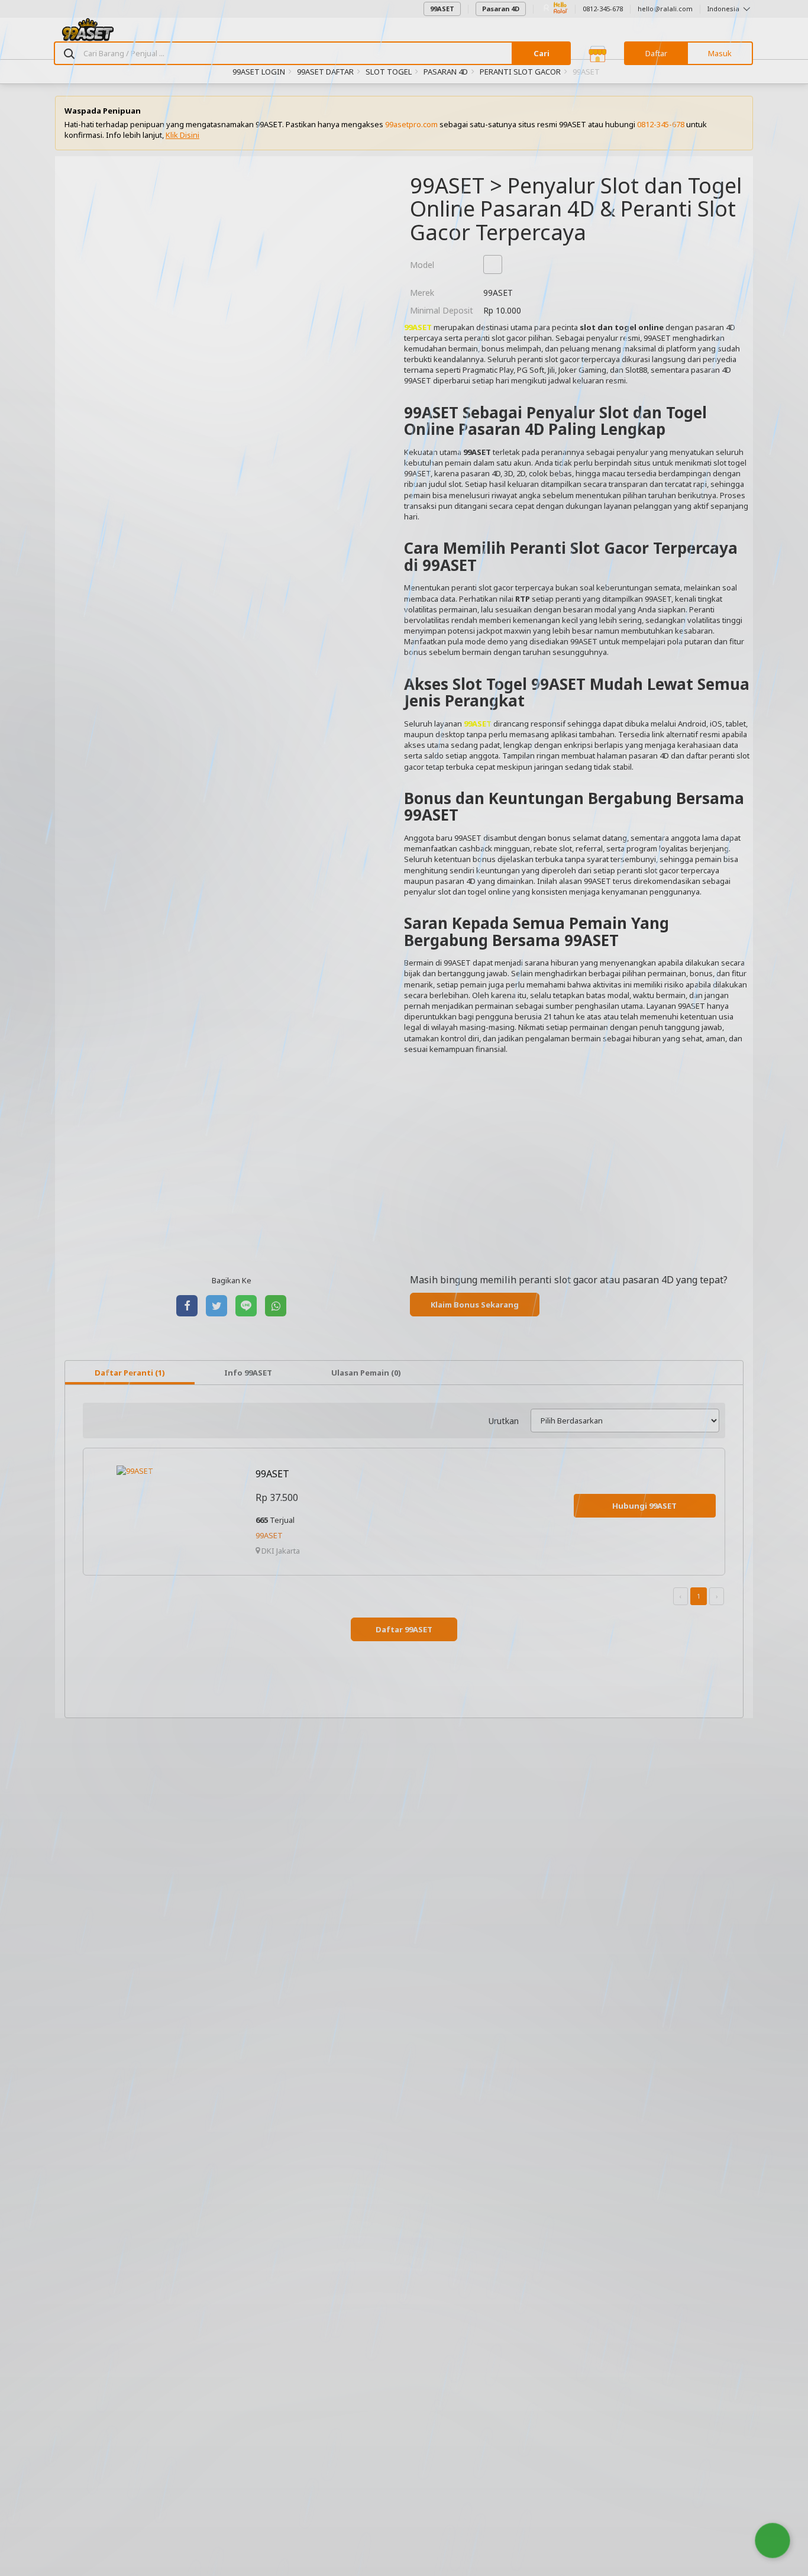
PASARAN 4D (446, 72)
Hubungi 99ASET (644, 1506)
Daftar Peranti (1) (130, 1373)
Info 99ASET (248, 1373)
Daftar (656, 53)
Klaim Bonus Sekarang (475, 1305)
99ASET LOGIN (259, 72)
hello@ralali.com (665, 9)
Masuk (720, 53)
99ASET (442, 9)
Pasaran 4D (501, 9)
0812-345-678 (603, 9)
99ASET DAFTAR (325, 72)
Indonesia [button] (724, 9)
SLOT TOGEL (389, 72)
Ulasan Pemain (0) (366, 1373)
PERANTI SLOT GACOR (520, 72)
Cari (542, 53)
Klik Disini (182, 135)
